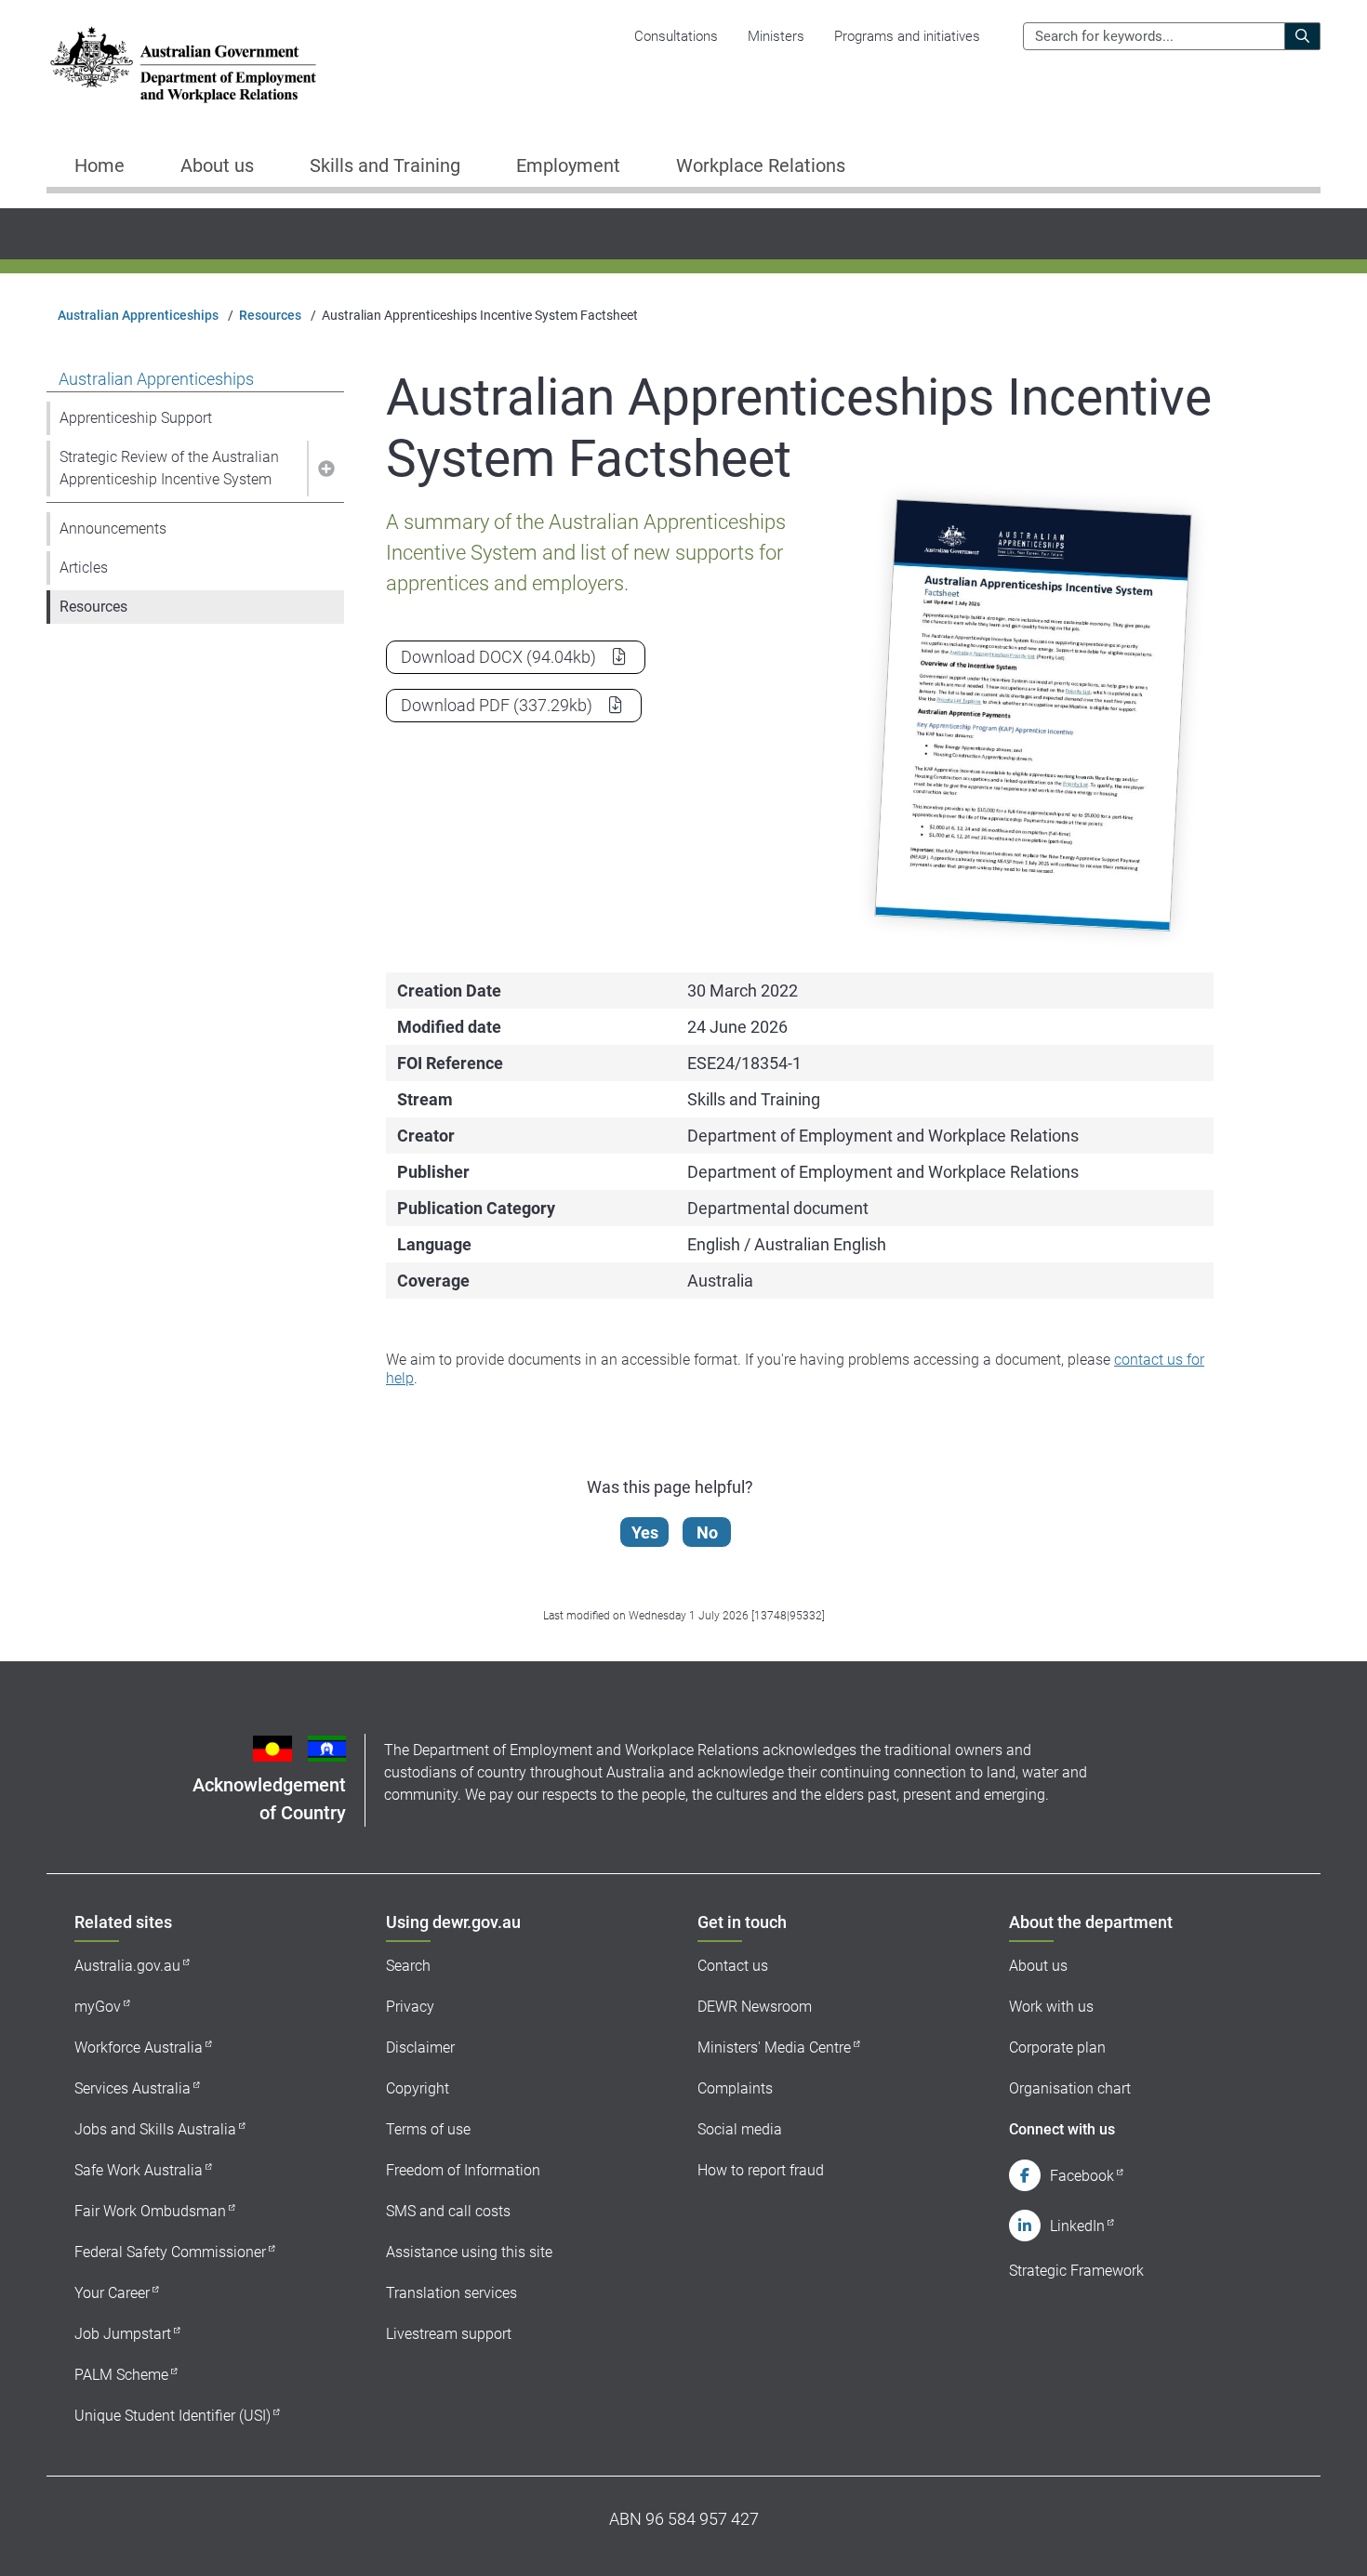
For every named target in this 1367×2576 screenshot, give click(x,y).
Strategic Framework (1076, 2271)
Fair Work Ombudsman (150, 2211)
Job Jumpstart (123, 2334)
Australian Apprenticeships (138, 315)
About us (1038, 1966)
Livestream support (449, 2334)
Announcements (113, 528)
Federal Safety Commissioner (170, 2252)
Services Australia (133, 2088)
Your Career (112, 2293)
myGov (98, 2007)
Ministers (776, 36)
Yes (645, 1532)
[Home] (183, 65)
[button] (325, 469)
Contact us (733, 1966)
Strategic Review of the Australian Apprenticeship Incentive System (169, 468)
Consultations (676, 36)
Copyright (418, 2088)
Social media (740, 2129)
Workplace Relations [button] (761, 165)
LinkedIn (1077, 2226)
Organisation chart (1070, 2088)
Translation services (451, 2293)
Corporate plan (1057, 2048)
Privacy (410, 2007)
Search (408, 1966)
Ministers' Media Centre (774, 2048)
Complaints (735, 2088)
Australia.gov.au (127, 1966)
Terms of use (428, 2129)
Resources (270, 315)
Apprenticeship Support (136, 418)
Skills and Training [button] (385, 165)
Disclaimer (420, 2048)
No (707, 1532)
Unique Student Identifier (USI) (173, 2416)
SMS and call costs (448, 2211)
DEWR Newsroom (755, 2007)
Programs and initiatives (907, 36)
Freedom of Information (463, 2170)
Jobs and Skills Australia (155, 2129)
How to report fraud (761, 2170)
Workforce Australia (139, 2048)
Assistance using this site (469, 2252)
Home (100, 165)
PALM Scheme (121, 2375)
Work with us (1051, 2007)
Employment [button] (568, 165)
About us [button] (217, 165)
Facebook (1082, 2176)
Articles (84, 568)
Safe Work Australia (139, 2170)
